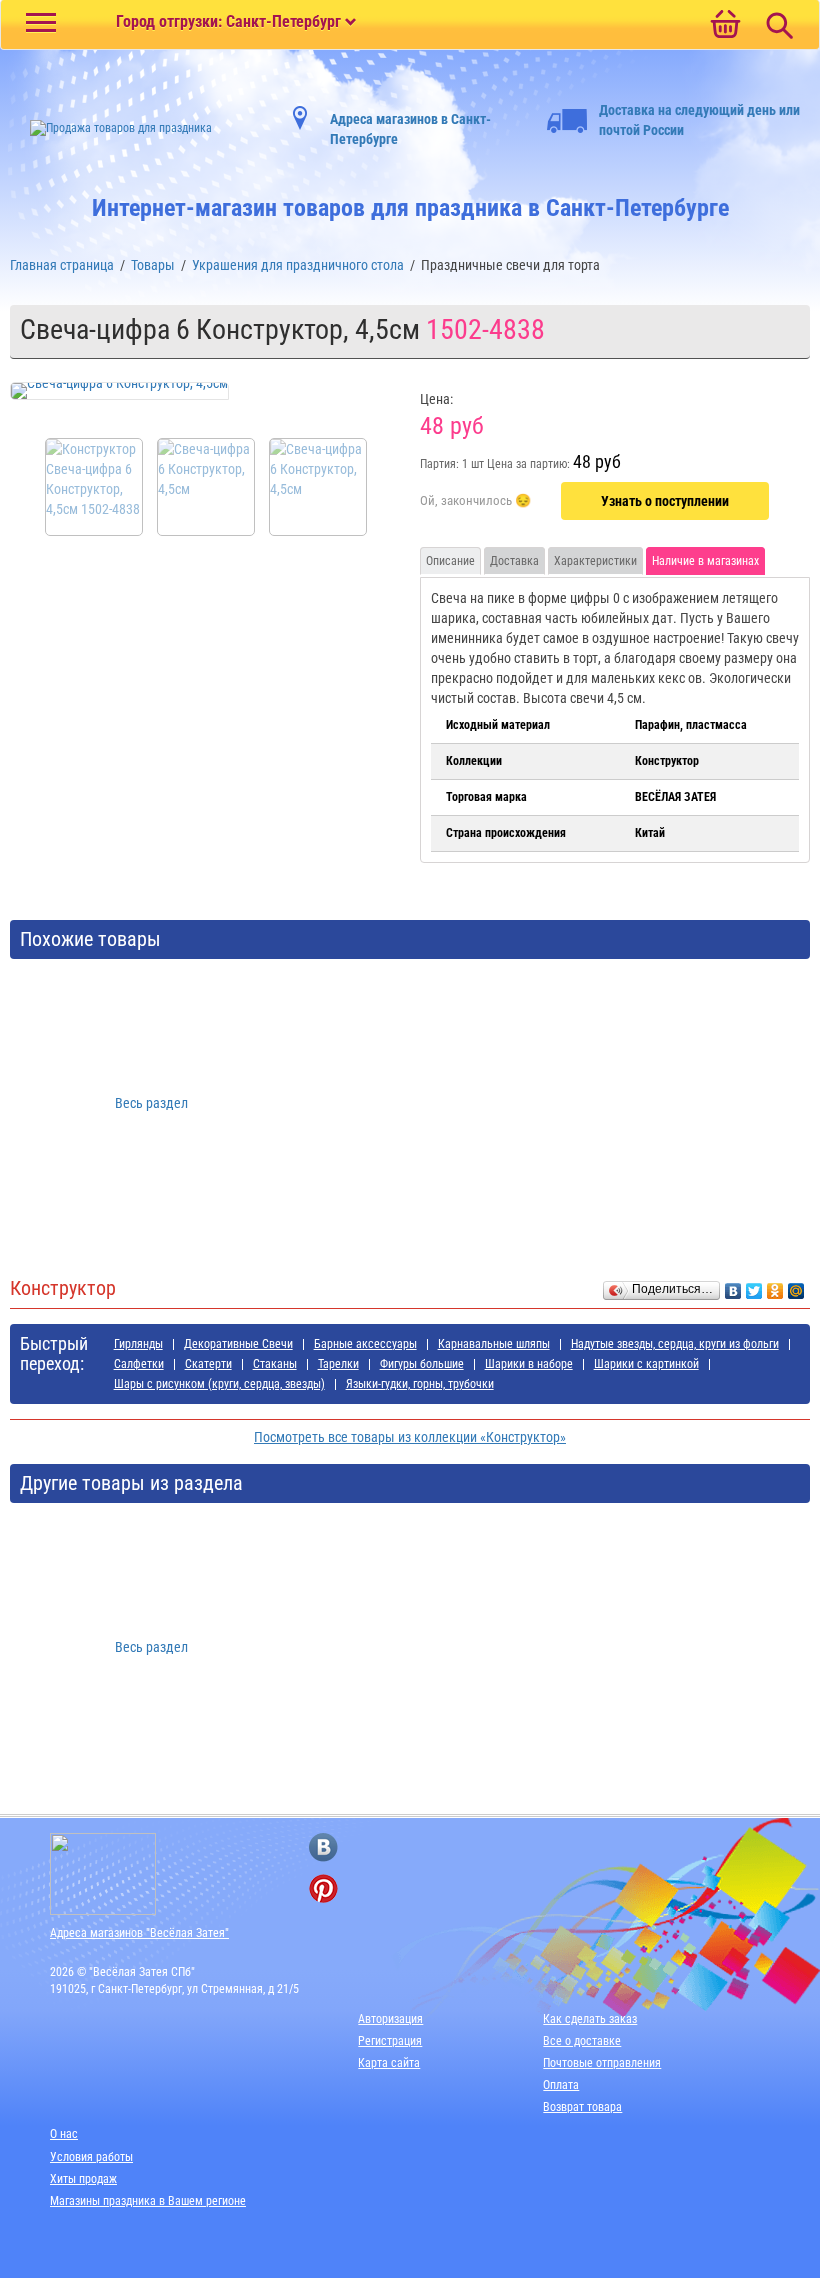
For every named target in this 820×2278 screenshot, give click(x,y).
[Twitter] (754, 1286)
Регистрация (390, 2041)
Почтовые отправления (602, 2063)
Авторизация (390, 2019)
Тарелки (338, 1364)
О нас (64, 2134)
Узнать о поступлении (665, 501)
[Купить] (475, 502)
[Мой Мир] (796, 1286)
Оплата (561, 2085)
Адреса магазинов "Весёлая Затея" (139, 1933)
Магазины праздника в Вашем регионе (148, 2201)
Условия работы (91, 2157)
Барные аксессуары (365, 1344)
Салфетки (139, 1364)
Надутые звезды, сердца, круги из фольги (675, 1344)
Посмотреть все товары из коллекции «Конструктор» (410, 1437)
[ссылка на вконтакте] (323, 1847)
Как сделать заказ (590, 2019)
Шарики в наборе (529, 1364)
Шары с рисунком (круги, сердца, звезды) (219, 1384)
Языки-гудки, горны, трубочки (420, 1384)
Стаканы (275, 1364)
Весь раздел (151, 1103)
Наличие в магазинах (705, 561)
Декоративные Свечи (238, 1344)
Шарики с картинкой (646, 1364)
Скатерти (208, 1364)
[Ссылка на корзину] (725, 26)
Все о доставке (582, 2041)
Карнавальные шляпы (494, 1344)
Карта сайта (389, 2063)
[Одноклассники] (775, 1286)
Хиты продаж (83, 2179)
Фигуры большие (422, 1364)
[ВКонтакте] (733, 1286)
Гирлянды (138, 1344)
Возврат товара (582, 2107)
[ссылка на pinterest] (323, 1888)
